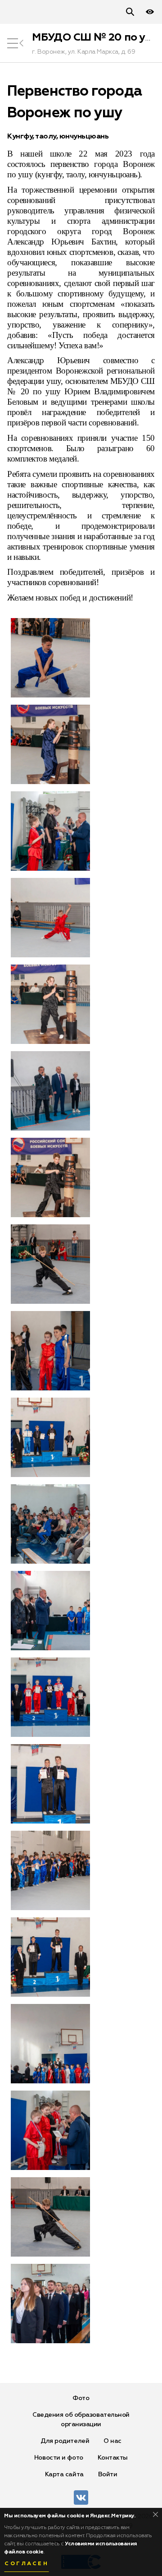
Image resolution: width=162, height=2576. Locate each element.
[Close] (155, 2514)
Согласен (27, 2564)
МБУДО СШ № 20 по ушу (96, 37)
